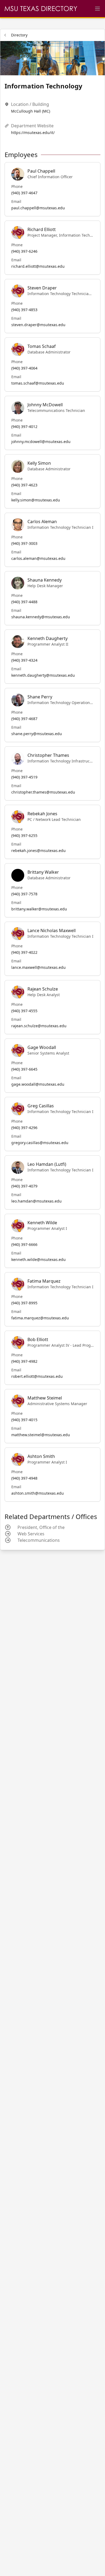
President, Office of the (41, 1527)
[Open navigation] (97, 9)
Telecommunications (39, 1540)
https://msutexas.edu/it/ (33, 133)
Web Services (31, 1534)
